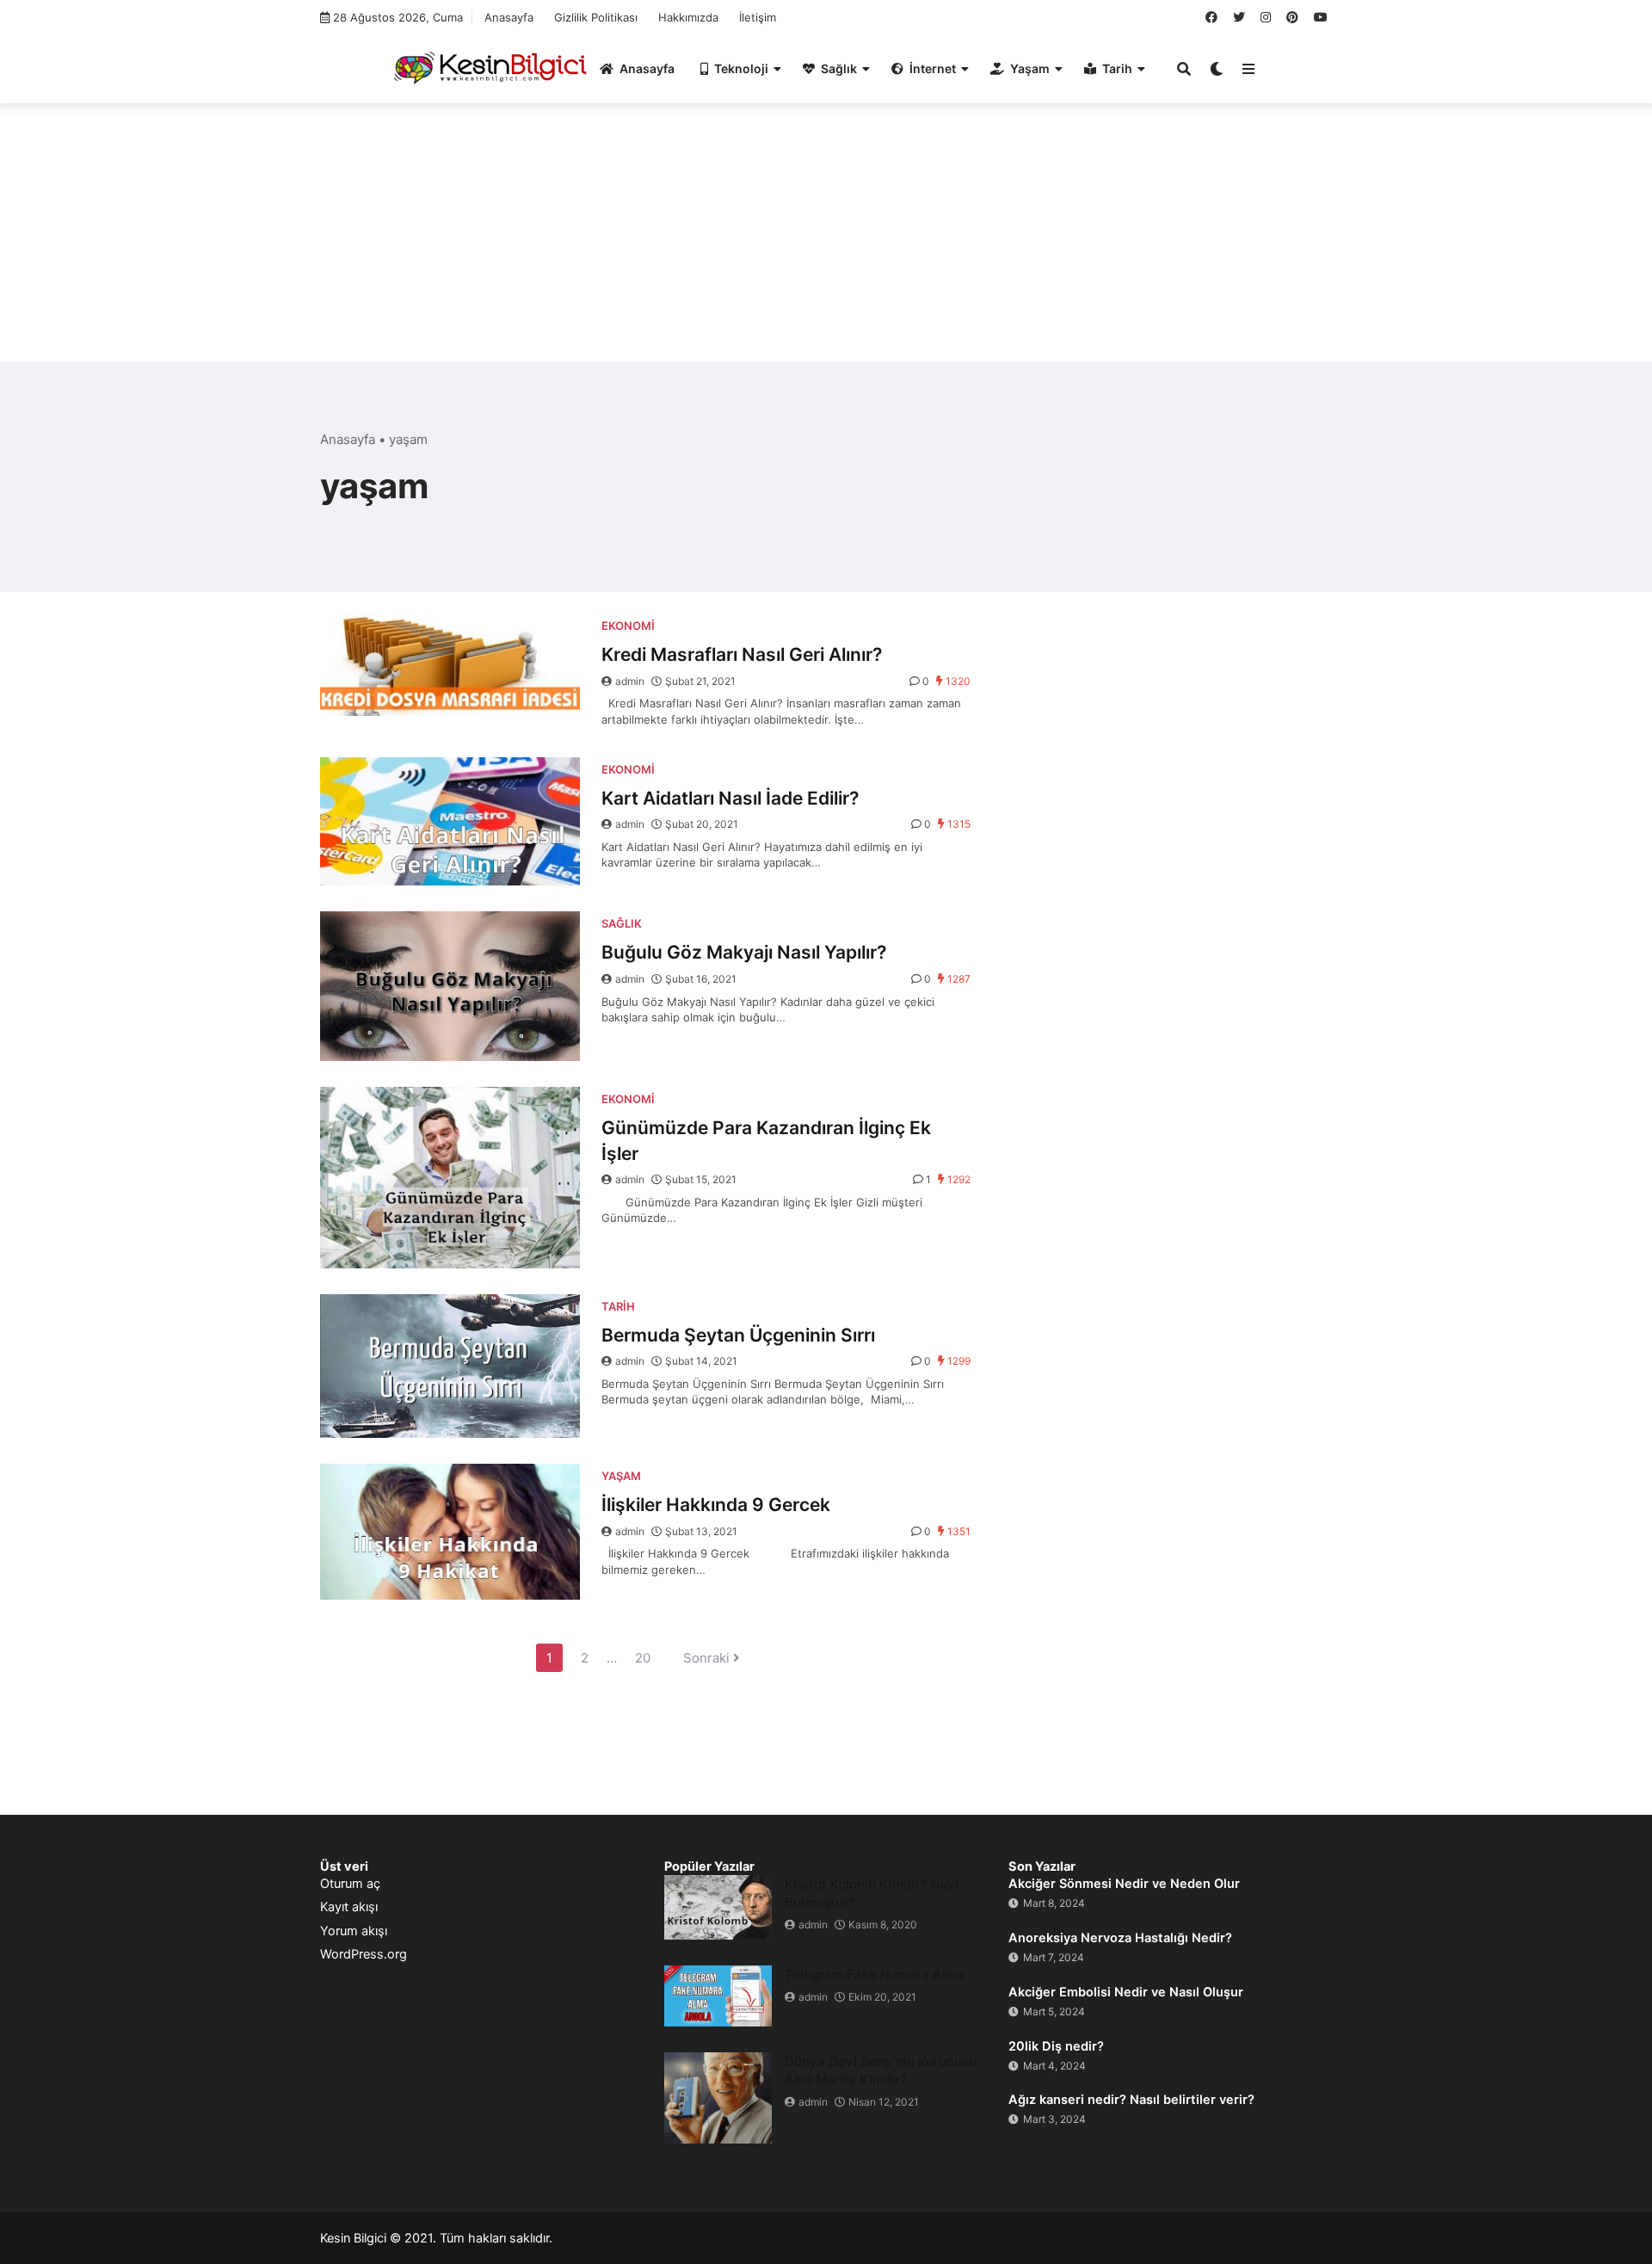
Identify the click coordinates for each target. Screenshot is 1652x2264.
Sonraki (708, 1658)
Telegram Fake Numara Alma (875, 1974)
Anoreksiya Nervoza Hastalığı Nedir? (1120, 1938)
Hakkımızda (688, 17)
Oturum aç (350, 1884)
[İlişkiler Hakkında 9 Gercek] (450, 1532)
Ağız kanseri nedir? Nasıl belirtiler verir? (1131, 2100)
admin (630, 681)
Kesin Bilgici (353, 2238)
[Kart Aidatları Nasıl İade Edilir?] (450, 821)
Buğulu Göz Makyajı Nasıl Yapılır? (744, 952)
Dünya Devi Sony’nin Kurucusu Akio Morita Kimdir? (881, 2070)
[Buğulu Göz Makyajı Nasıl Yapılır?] (450, 986)
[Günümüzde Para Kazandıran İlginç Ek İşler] (450, 1178)
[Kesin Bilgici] (487, 67)
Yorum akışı (354, 1931)
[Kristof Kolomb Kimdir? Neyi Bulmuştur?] (718, 1907)
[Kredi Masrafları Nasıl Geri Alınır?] (450, 665)
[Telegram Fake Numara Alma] (718, 1996)
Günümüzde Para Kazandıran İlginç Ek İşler (766, 1140)
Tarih (1117, 68)
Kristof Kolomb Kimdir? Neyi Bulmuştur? (872, 1893)
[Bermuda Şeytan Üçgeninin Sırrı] (450, 1366)
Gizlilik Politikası (596, 17)
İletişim (758, 17)
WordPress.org (364, 1954)
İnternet (933, 68)
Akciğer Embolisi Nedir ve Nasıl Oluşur (1126, 1992)
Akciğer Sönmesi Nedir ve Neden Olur (1124, 1884)
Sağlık (839, 68)
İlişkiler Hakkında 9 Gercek (716, 1505)
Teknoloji (741, 68)
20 (643, 1658)
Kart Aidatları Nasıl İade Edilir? (730, 798)
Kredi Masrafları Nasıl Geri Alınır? (742, 654)
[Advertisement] (826, 241)
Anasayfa (509, 17)
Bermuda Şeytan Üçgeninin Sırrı (738, 1335)
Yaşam (1030, 68)
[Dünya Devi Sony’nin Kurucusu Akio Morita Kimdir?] (718, 2098)
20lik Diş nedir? (1056, 2046)
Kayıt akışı (349, 1907)
